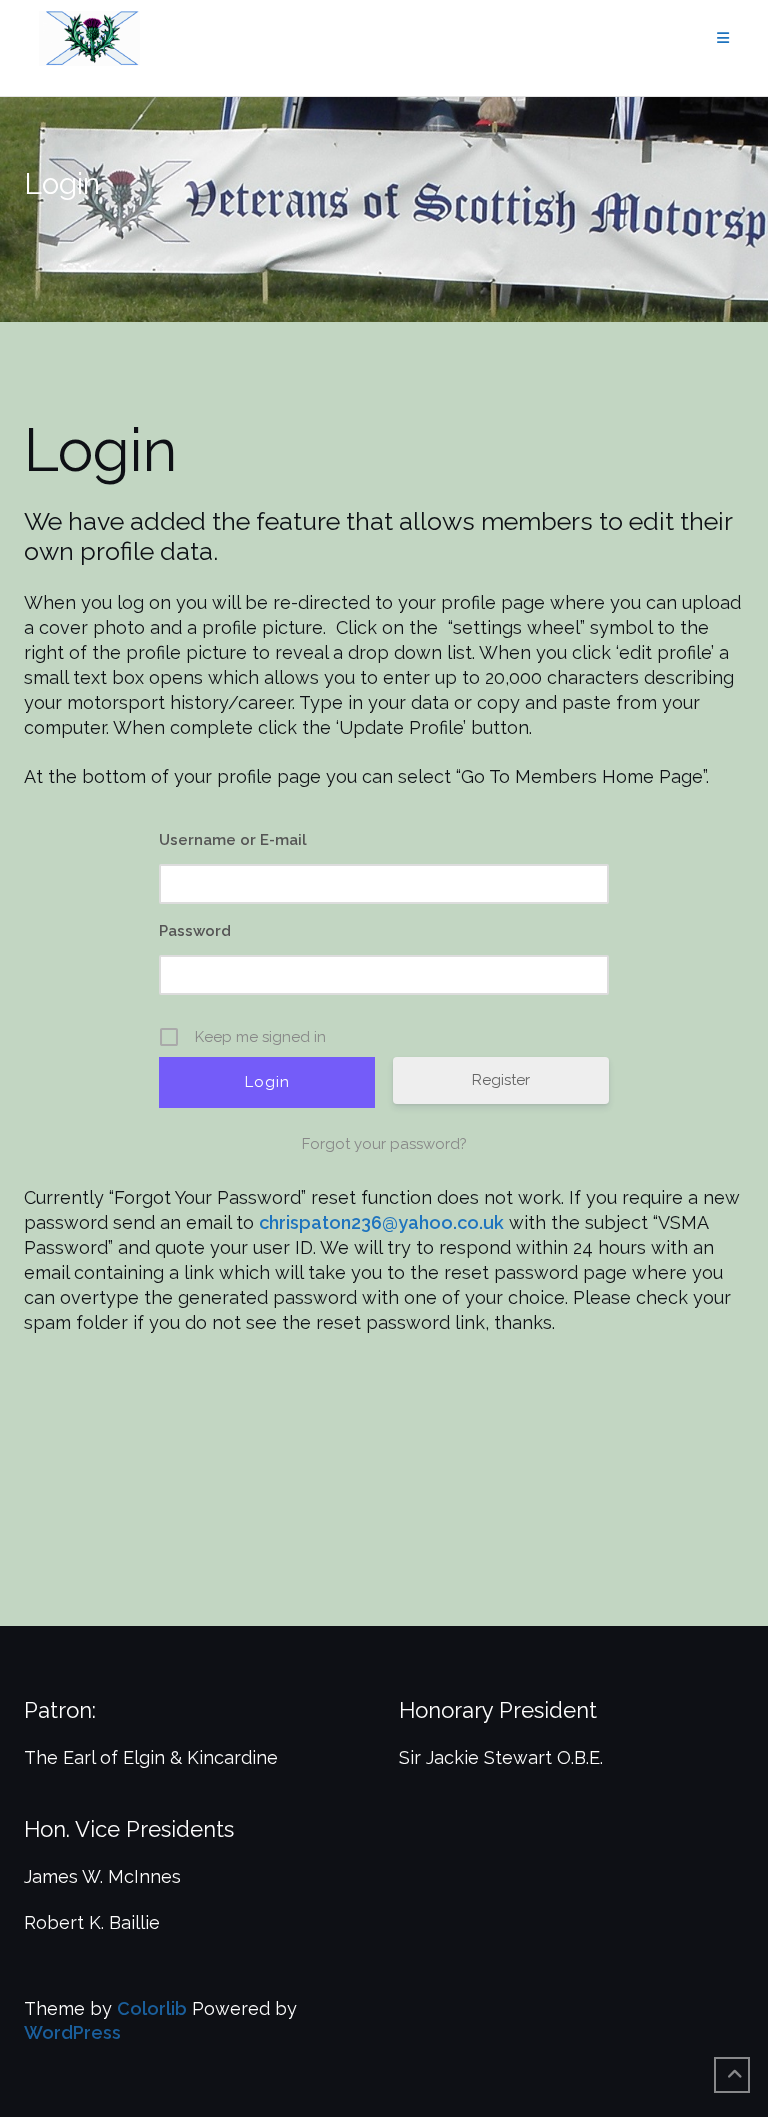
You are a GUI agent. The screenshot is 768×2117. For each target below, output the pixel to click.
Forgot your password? (384, 1144)
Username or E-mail (233, 840)
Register (501, 1080)
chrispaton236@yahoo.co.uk (381, 1222)
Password (195, 931)
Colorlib (152, 2008)
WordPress (72, 2032)
